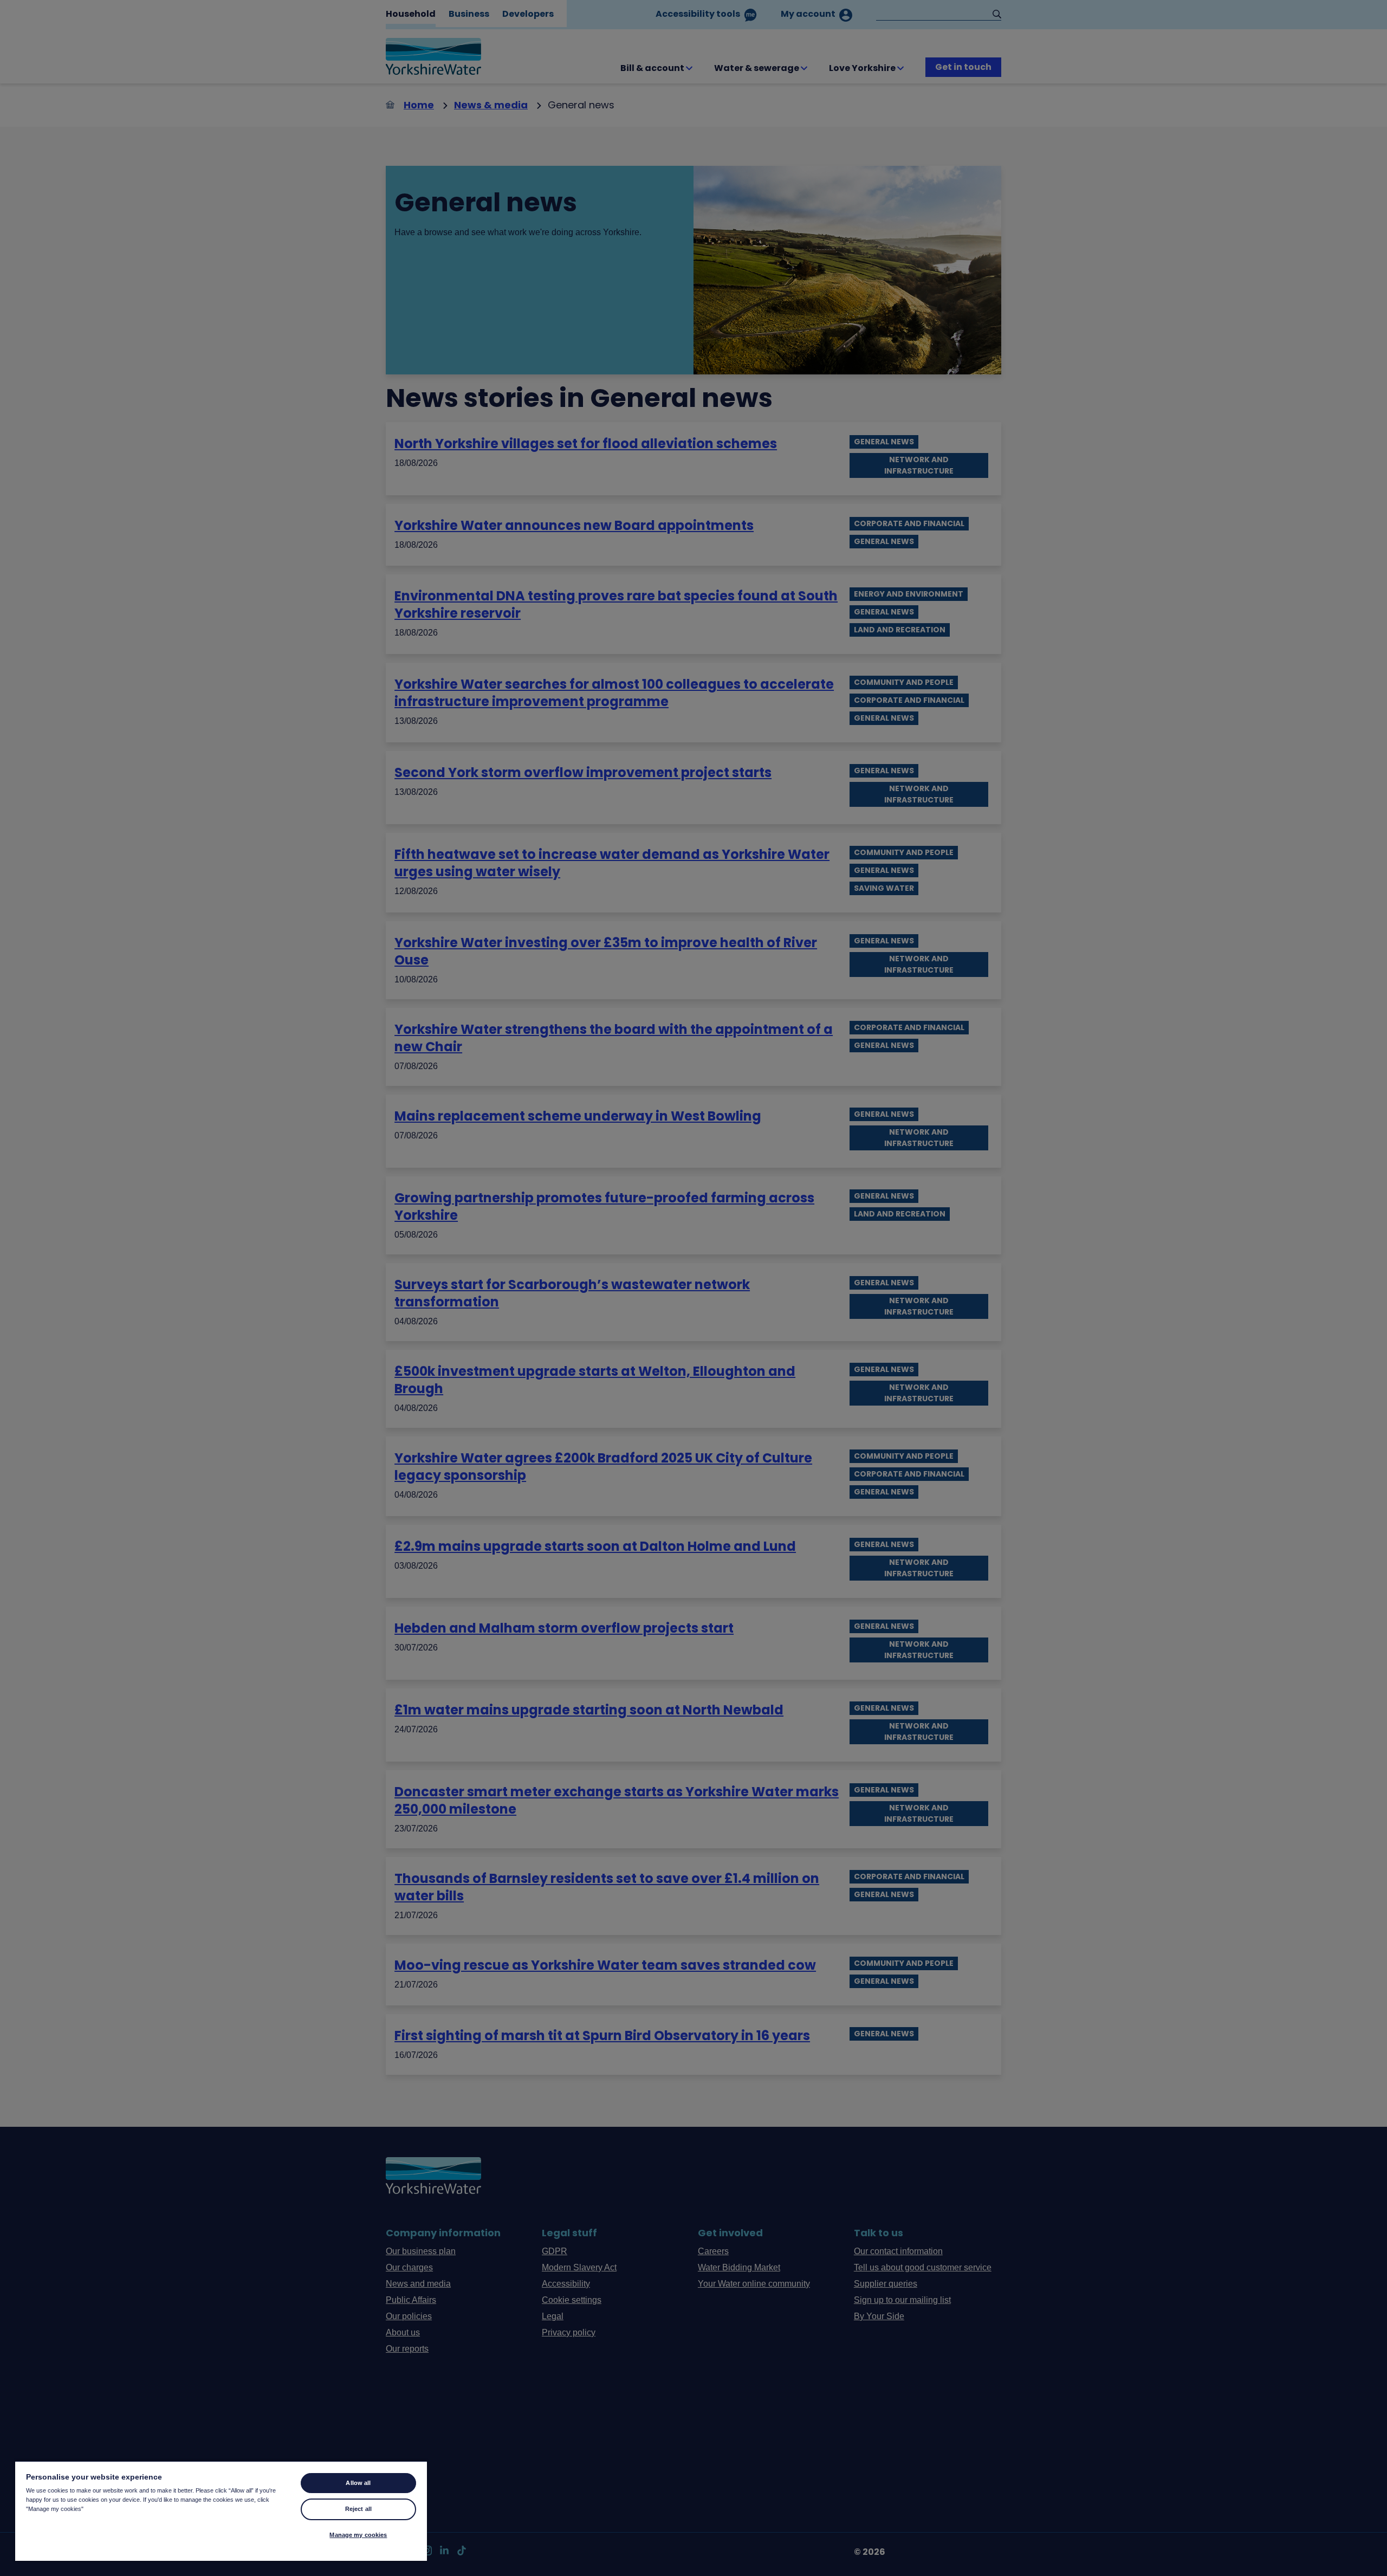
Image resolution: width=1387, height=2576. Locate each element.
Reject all (358, 2509)
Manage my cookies (358, 2535)
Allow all (358, 2483)
